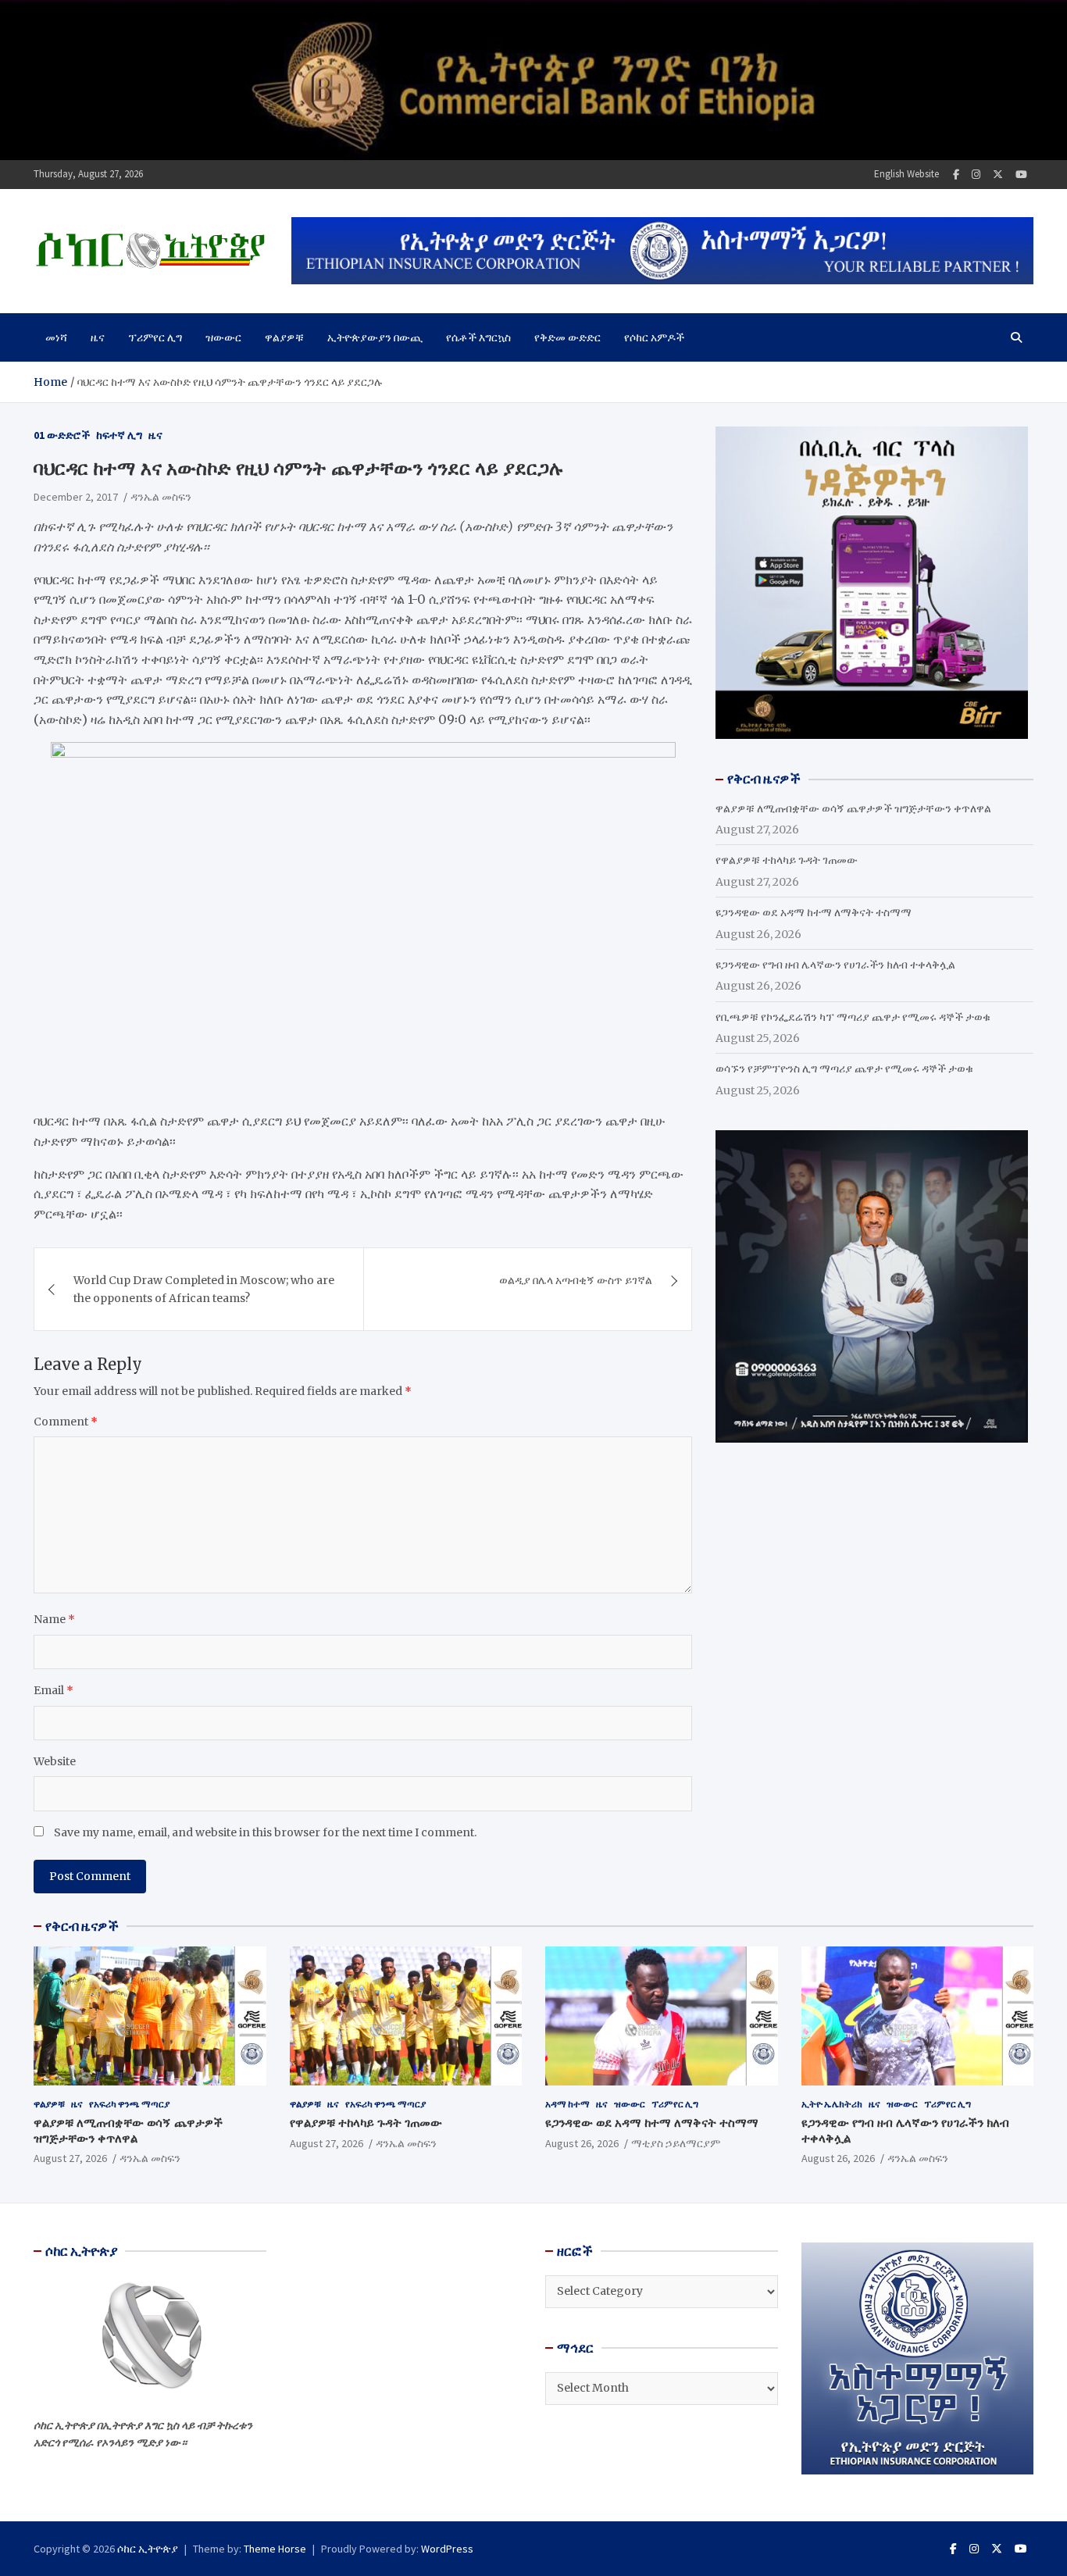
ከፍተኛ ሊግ (119, 435)
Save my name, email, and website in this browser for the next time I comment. (265, 1832)
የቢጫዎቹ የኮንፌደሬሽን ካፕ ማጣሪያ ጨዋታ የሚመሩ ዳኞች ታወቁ (853, 1017)
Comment (66, 1422)
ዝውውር (223, 337)
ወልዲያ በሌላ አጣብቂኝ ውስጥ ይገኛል (576, 1280)
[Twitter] (998, 175)
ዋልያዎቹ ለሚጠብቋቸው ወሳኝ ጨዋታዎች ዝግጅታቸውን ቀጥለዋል (853, 808)
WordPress (447, 2549)
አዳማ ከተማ (567, 2104)
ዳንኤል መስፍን (161, 497)
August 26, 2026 (582, 2143)
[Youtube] (1021, 175)
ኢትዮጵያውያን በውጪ (375, 337)
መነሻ (56, 337)
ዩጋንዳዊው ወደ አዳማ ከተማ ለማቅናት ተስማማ (814, 912)
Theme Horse (275, 2549)
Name (54, 1619)
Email (54, 1690)
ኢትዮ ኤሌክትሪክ (832, 2104)
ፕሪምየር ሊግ (155, 337)
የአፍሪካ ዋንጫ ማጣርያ (129, 2104)
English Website (906, 174)
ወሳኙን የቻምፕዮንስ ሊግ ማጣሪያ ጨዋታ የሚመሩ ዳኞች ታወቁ (844, 1069)
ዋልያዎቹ (284, 337)
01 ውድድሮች (62, 435)
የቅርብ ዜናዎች (82, 1926)
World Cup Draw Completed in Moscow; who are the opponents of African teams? (204, 1289)
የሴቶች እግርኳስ (478, 337)
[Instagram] (976, 175)
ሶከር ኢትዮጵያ (148, 2549)
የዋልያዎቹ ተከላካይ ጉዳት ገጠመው (787, 860)
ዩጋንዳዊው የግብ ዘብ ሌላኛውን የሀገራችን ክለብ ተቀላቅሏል (835, 965)
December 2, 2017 (76, 497)
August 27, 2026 (70, 2158)
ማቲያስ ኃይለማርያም (676, 2143)
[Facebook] (956, 175)
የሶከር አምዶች (654, 337)
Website (55, 1761)
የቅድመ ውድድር (567, 337)
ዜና (98, 337)
